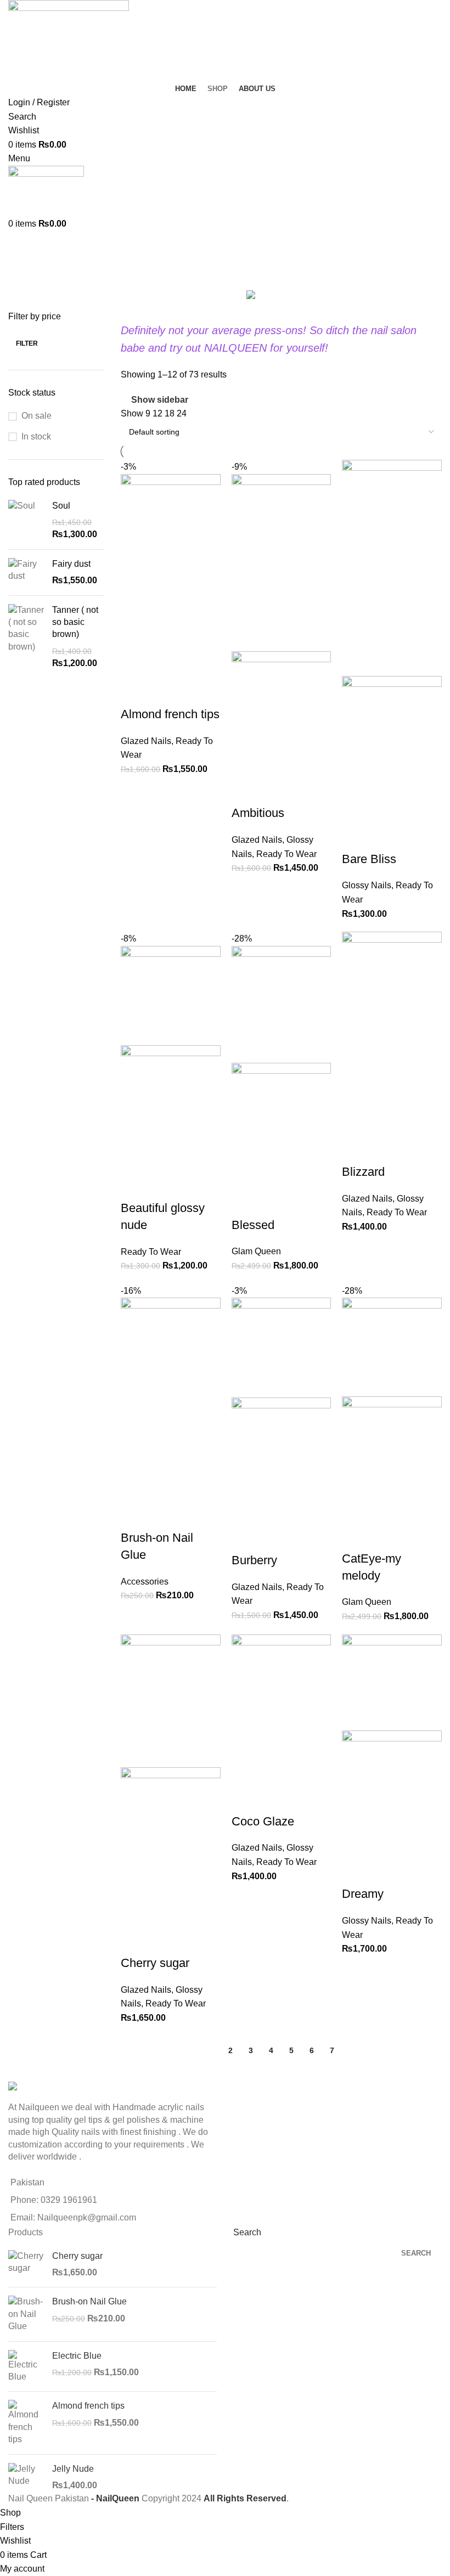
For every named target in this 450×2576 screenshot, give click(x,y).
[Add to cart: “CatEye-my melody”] (356, 1509)
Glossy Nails (367, 885)
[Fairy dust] (26, 573)
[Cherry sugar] (26, 2265)
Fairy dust (71, 564)
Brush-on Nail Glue (89, 2301)
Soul (61, 506)
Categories (31, 271)
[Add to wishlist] (134, 692)
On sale (36, 416)
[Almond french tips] (26, 2423)
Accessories (145, 1582)
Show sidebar (160, 400)
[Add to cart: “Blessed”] (245, 1176)
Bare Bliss (369, 859)
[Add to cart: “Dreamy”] (356, 1845)
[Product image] (282, 700)
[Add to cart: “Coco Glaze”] (245, 1772)
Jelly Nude (73, 2469)
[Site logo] (69, 40)
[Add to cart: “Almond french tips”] (134, 665)
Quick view (164, 665)
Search (247, 2232)
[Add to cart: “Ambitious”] (245, 764)
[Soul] (26, 520)
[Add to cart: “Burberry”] (245, 1511)
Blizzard (363, 1172)
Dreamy (363, 1894)
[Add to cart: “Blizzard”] (356, 1123)
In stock (36, 436)
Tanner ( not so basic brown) (75, 622)
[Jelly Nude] (26, 2478)
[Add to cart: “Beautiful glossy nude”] (134, 1159)
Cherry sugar (155, 1963)
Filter (27, 343)
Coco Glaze (263, 1821)
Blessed (253, 1225)
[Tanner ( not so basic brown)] (26, 637)
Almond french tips (170, 714)
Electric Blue (77, 2356)
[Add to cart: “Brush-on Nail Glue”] (134, 1489)
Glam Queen (256, 1251)
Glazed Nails (146, 741)
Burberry (254, 1560)
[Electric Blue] (26, 2367)
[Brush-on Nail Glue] (26, 2314)
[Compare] (194, 665)
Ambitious (258, 813)
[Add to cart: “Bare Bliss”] (356, 810)
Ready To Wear (286, 854)
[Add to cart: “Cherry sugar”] (134, 1914)
